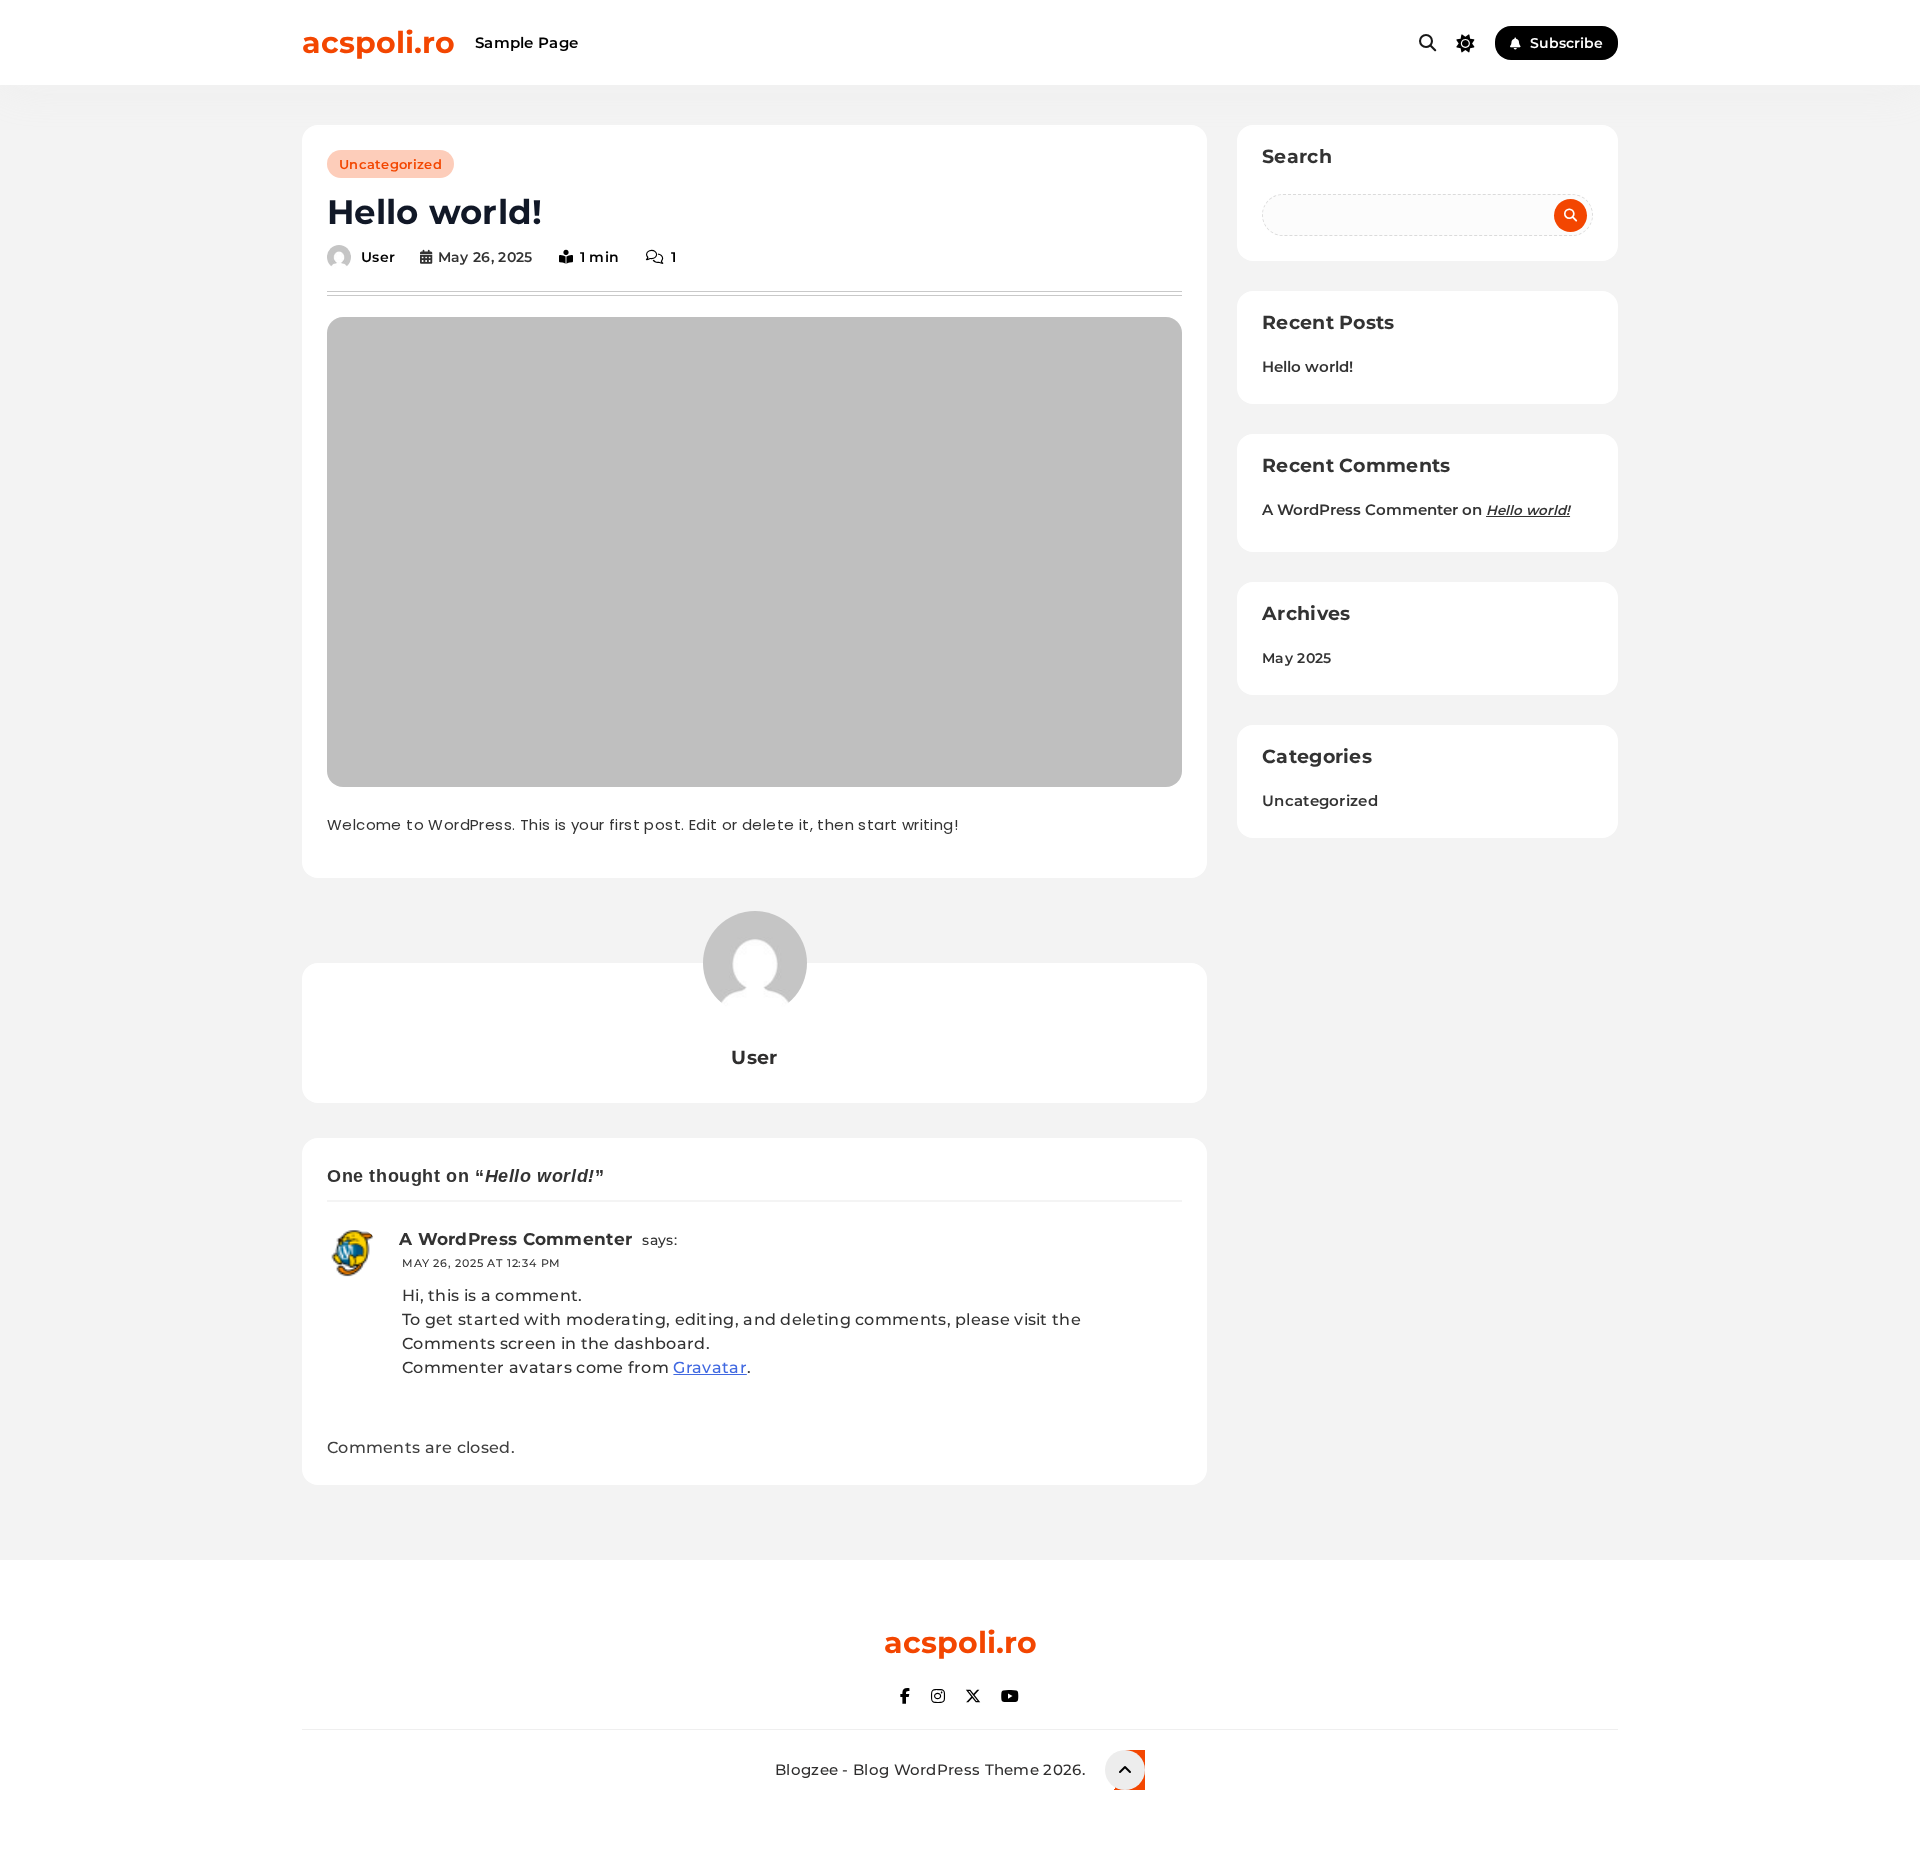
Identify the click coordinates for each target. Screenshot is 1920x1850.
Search (1297, 156)
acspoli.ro (378, 42)
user (378, 257)
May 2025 (1296, 658)
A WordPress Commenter (515, 1239)
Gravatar (709, 1367)
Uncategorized (390, 164)
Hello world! (1307, 367)
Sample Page (526, 42)
